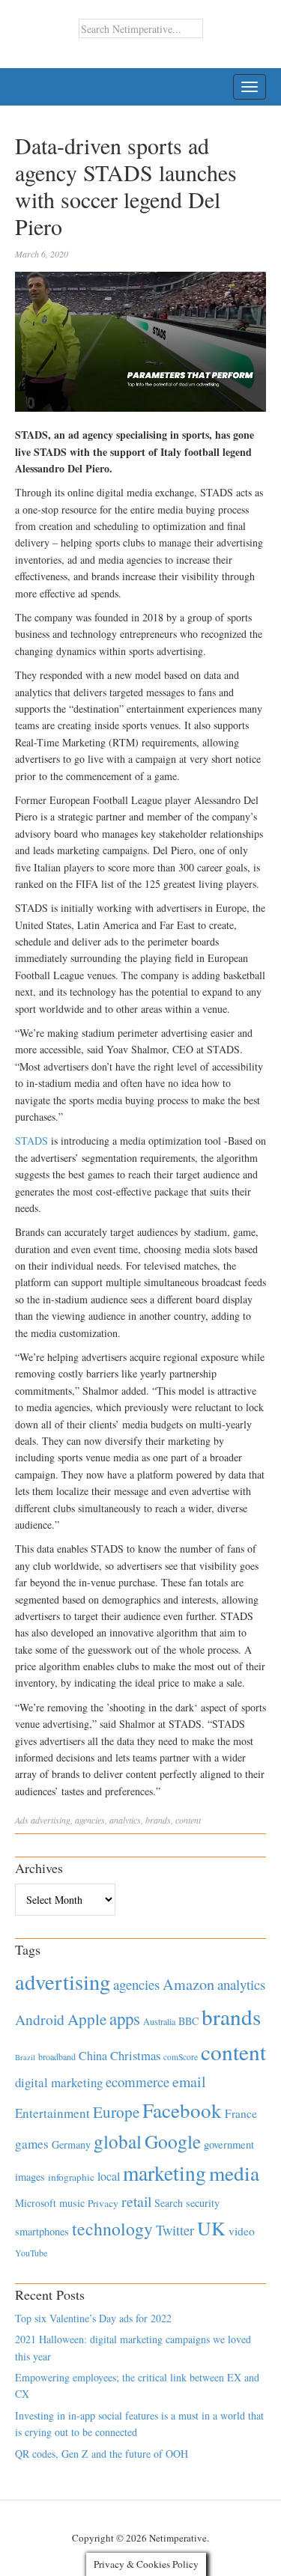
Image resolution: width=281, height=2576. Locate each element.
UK (211, 2228)
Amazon (188, 1984)
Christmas (135, 2055)
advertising (51, 1820)
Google (173, 2141)
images (30, 2177)
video (242, 2231)
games (32, 2144)
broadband (57, 2056)
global (118, 2141)
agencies (90, 1820)
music (72, 2203)
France (241, 2113)
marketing (164, 2173)
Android (40, 2019)
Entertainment (52, 2113)
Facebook (182, 2110)
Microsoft (36, 2203)
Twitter (175, 2230)
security (203, 2203)
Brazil (25, 2057)
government (229, 2144)
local (109, 2176)
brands (158, 1820)
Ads (22, 1820)
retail (136, 2201)
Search (169, 2203)
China (93, 2055)
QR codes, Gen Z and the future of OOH (102, 2454)
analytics (125, 1820)
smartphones (42, 2231)
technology (112, 2229)
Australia (159, 2021)
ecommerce (138, 2082)
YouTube (31, 2253)
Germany (71, 2144)
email (189, 2082)
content (188, 1820)
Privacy (103, 2203)
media (234, 2173)
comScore (181, 2057)
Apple (87, 2019)
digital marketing (59, 2082)
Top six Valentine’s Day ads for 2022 (93, 2318)
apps (125, 2018)
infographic (71, 2177)
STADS (33, 1141)
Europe (116, 2112)
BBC (188, 2021)
